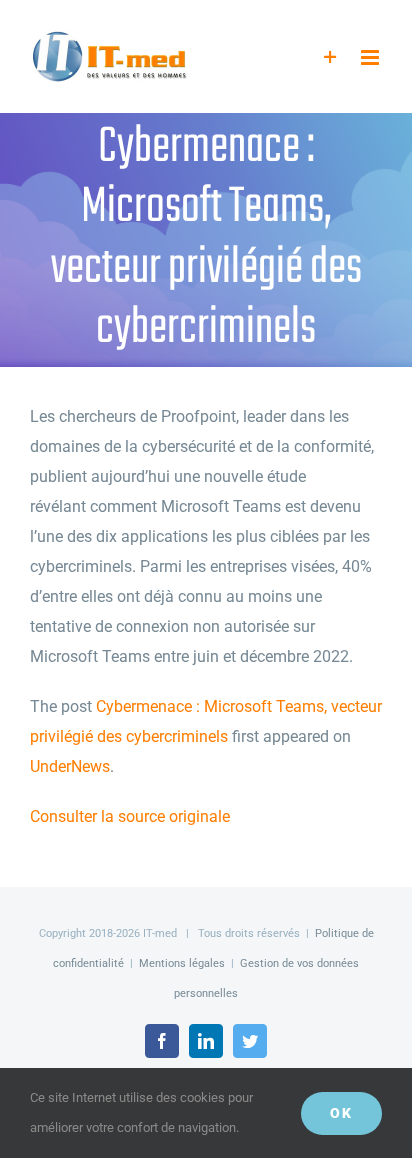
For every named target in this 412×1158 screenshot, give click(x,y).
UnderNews (70, 766)
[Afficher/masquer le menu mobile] (371, 57)
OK (341, 1113)
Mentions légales (182, 963)
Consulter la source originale (130, 816)
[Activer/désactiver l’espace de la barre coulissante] (330, 57)
